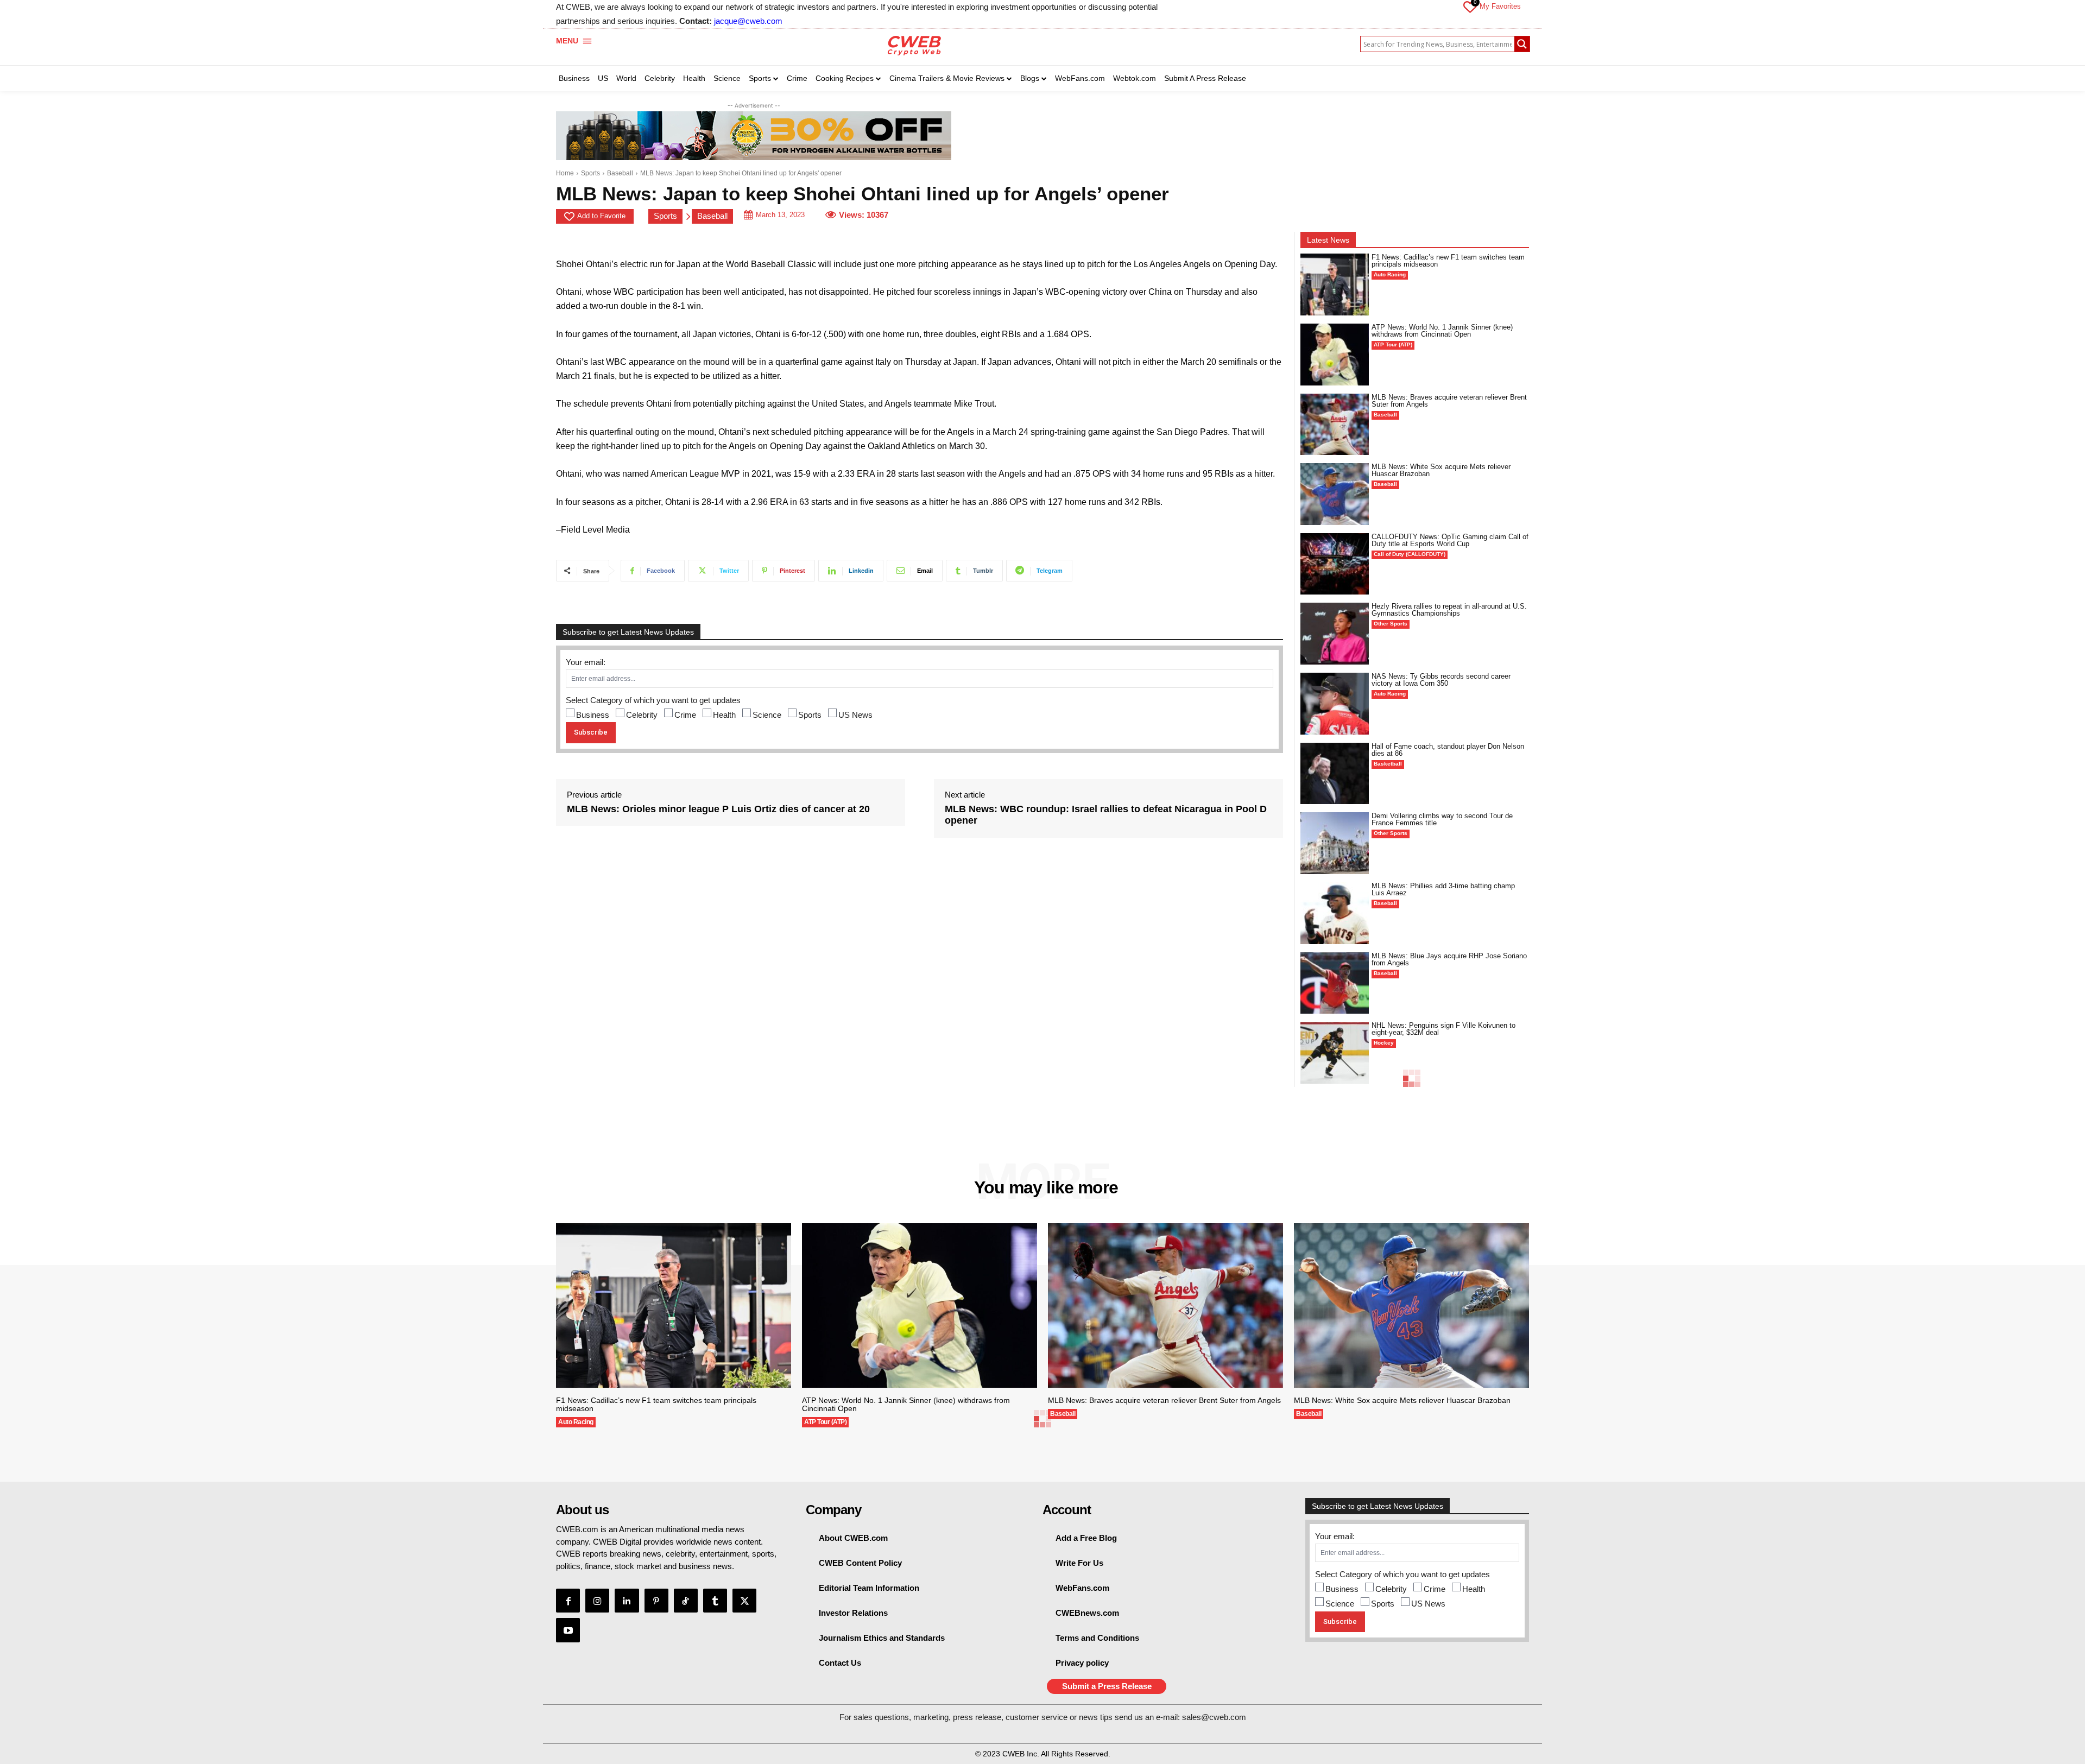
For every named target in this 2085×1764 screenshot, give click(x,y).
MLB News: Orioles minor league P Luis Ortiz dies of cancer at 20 (718, 809)
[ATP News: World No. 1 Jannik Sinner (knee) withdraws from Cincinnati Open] (1335, 355)
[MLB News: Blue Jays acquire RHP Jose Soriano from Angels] (1335, 983)
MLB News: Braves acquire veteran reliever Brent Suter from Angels (1449, 401)
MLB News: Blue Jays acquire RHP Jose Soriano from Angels (1449, 959)
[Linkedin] (627, 1601)
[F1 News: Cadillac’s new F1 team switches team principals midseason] (1335, 284)
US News (855, 715)
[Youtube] (568, 1630)
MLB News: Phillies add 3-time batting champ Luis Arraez (1443, 889)
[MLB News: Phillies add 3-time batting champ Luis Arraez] (1335, 913)
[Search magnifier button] (1522, 44)
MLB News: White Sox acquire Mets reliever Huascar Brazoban (1441, 470)
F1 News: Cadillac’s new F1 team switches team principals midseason (1448, 261)
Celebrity (642, 715)
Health (724, 715)
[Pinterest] (656, 1601)
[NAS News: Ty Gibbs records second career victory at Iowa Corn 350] (1335, 704)
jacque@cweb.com (748, 21)
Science (767, 715)
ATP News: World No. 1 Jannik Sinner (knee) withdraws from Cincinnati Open (1442, 331)
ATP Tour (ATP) (1393, 344)
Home (565, 173)
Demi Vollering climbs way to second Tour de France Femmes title (1442, 819)
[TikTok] (686, 1601)
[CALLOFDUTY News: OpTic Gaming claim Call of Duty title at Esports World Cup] (1335, 564)
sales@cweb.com (1214, 1717)
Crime (685, 715)
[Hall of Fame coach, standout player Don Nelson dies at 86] (1335, 774)
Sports (590, 173)
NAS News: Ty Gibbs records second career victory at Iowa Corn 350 (1441, 680)
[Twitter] (744, 1601)
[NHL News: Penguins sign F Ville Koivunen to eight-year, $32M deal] (1335, 1053)
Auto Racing (1390, 274)
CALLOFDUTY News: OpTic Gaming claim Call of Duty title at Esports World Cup (1450, 540)
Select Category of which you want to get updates (653, 700)
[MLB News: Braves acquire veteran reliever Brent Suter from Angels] (1335, 425)
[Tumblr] (715, 1601)
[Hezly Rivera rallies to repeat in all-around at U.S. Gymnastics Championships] (1335, 634)
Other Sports (1391, 624)
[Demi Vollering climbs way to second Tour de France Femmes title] (1335, 843)
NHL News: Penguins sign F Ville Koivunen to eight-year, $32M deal (1443, 1029)
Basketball (1388, 764)
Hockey (1384, 1043)
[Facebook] (568, 1601)
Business (593, 715)
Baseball (620, 173)
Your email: (586, 662)
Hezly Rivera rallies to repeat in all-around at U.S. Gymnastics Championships (1449, 610)
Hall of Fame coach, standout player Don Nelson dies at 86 (1448, 750)
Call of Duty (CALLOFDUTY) (1410, 554)
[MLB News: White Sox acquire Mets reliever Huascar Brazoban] (1335, 494)
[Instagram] (597, 1601)
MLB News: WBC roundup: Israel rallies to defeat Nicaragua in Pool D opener (1106, 815)
